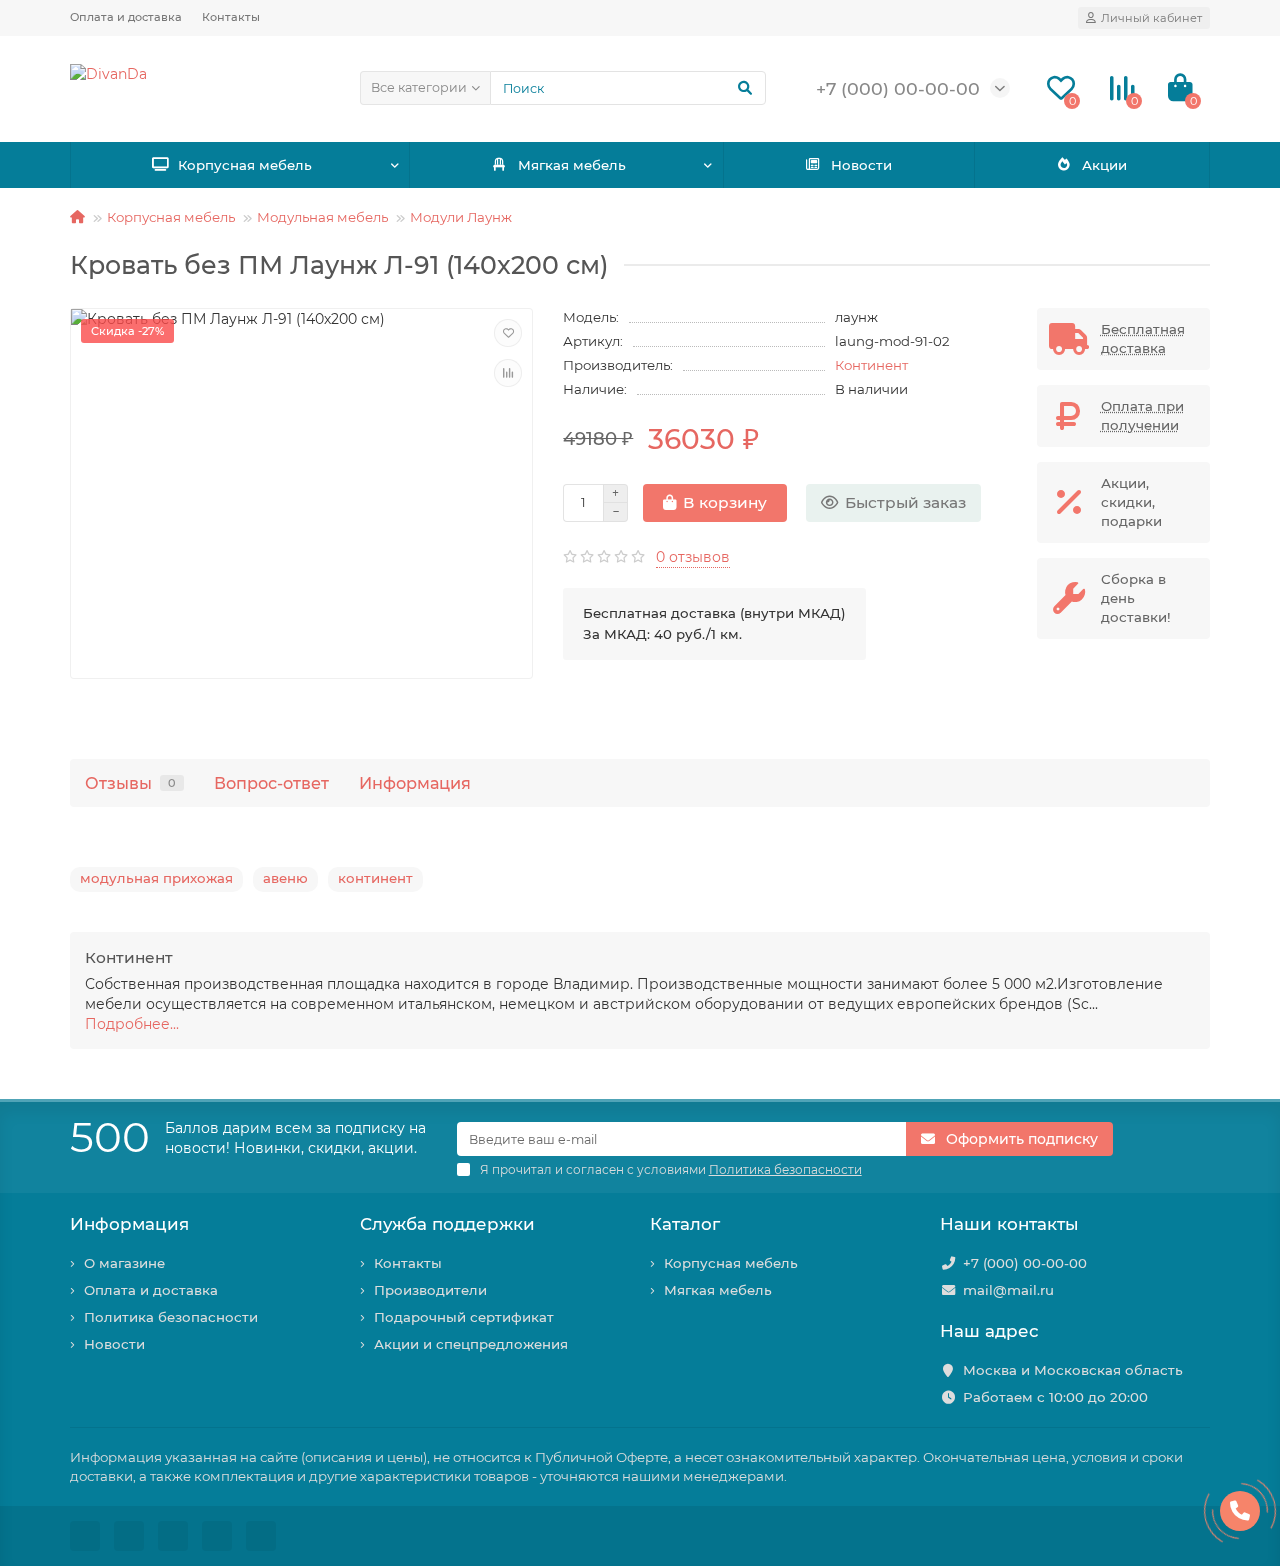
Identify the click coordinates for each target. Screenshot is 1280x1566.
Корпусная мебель (245, 165)
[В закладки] (508, 333)
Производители (430, 1290)
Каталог (685, 1224)
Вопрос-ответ (271, 783)
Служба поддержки (447, 1224)
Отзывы (130, 783)
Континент (871, 365)
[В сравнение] (508, 373)
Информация (415, 783)
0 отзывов (693, 557)
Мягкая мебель (572, 165)
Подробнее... (132, 1024)
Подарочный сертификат (464, 1317)
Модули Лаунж (461, 217)
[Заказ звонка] (1240, 1511)
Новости (861, 165)
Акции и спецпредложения (471, 1344)
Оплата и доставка (126, 17)
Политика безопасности (171, 1317)
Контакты (231, 17)
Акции (1104, 165)
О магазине (124, 1263)
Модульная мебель (322, 217)
